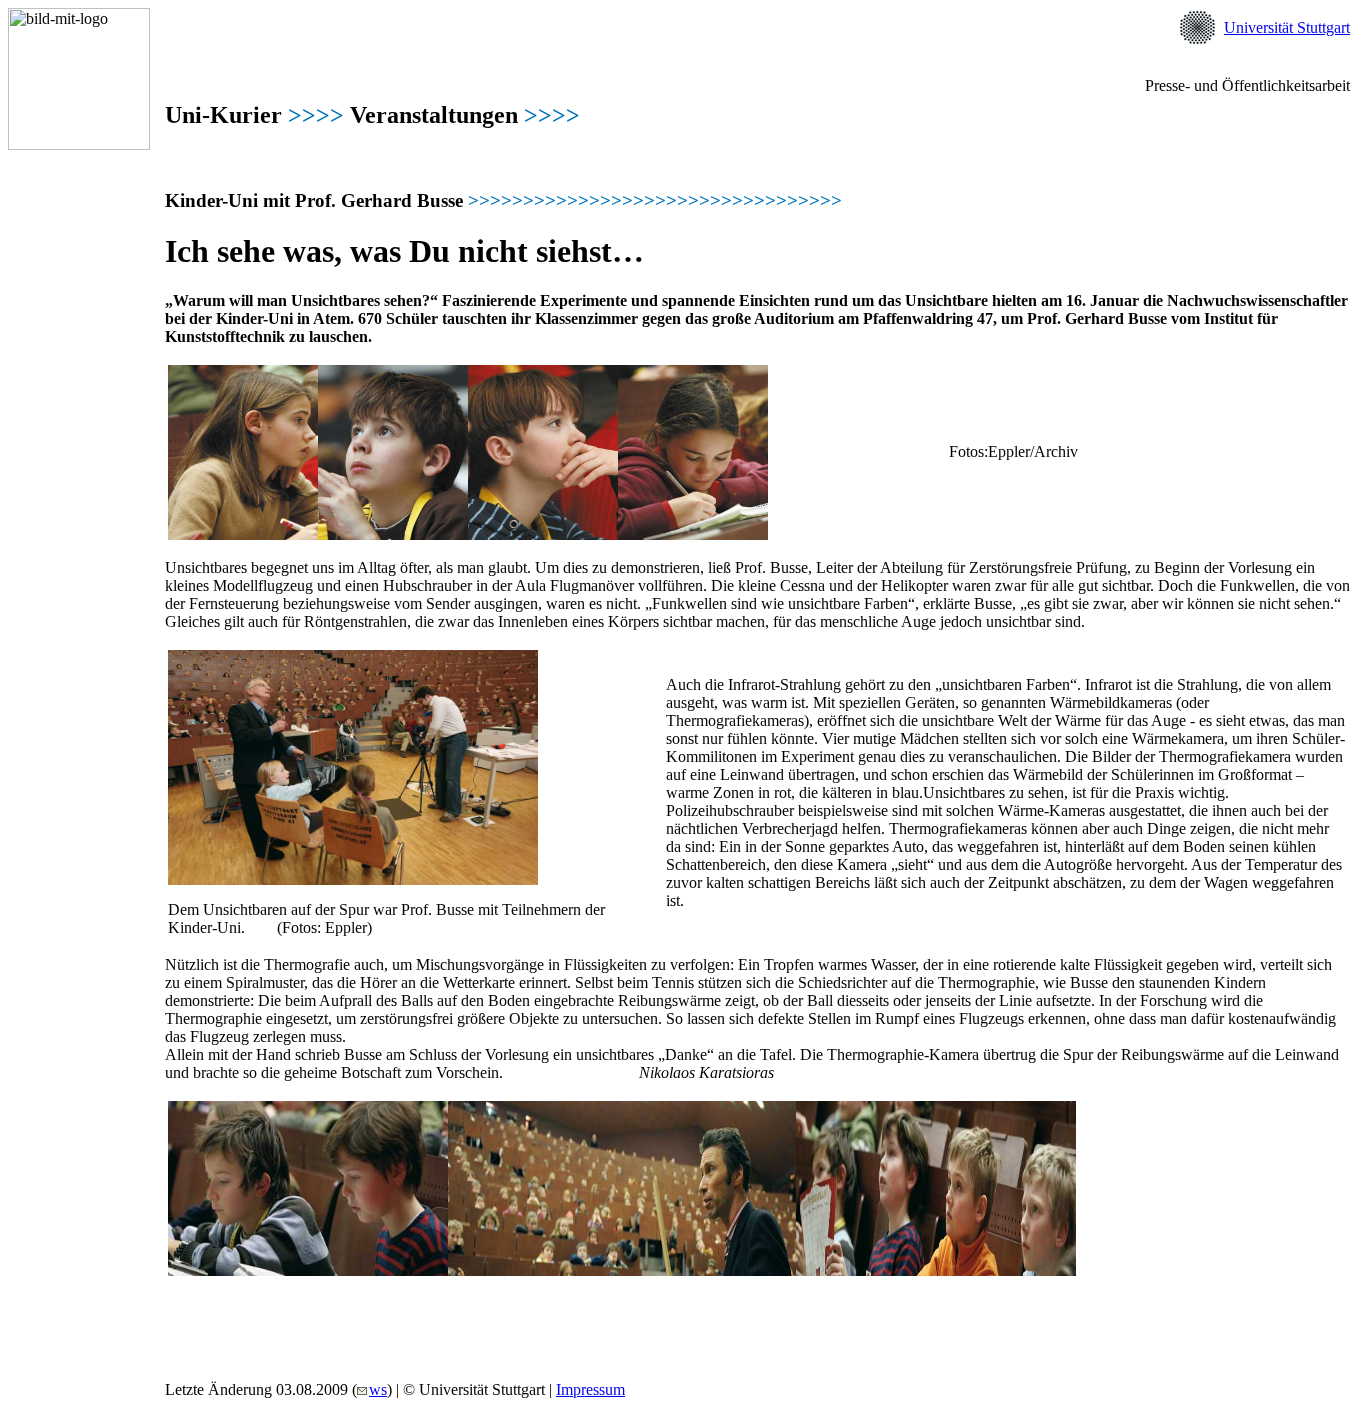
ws (378, 1389)
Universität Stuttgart (1287, 27)
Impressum (590, 1389)
